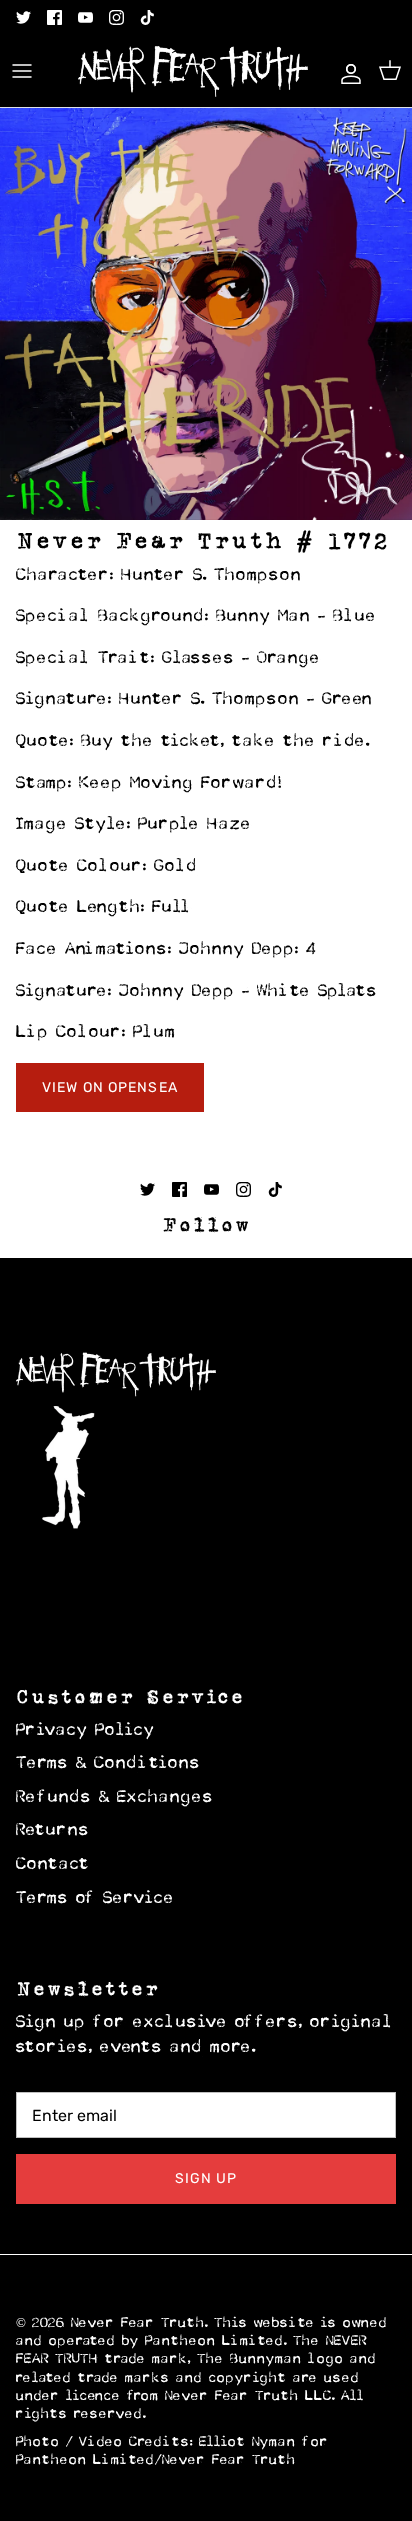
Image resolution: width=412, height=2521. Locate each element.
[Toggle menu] (22, 71)
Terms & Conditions (108, 1764)
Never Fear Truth (138, 2323)
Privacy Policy (85, 1731)
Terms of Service (95, 1899)
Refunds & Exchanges (115, 1798)
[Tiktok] (147, 17)
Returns (53, 1831)
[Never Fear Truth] (193, 71)
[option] (206, 314)
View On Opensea (110, 1087)
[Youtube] (85, 17)
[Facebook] (54, 17)
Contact (53, 1865)
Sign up (206, 2178)
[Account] (346, 71)
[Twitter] (23, 17)
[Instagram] (116, 17)
